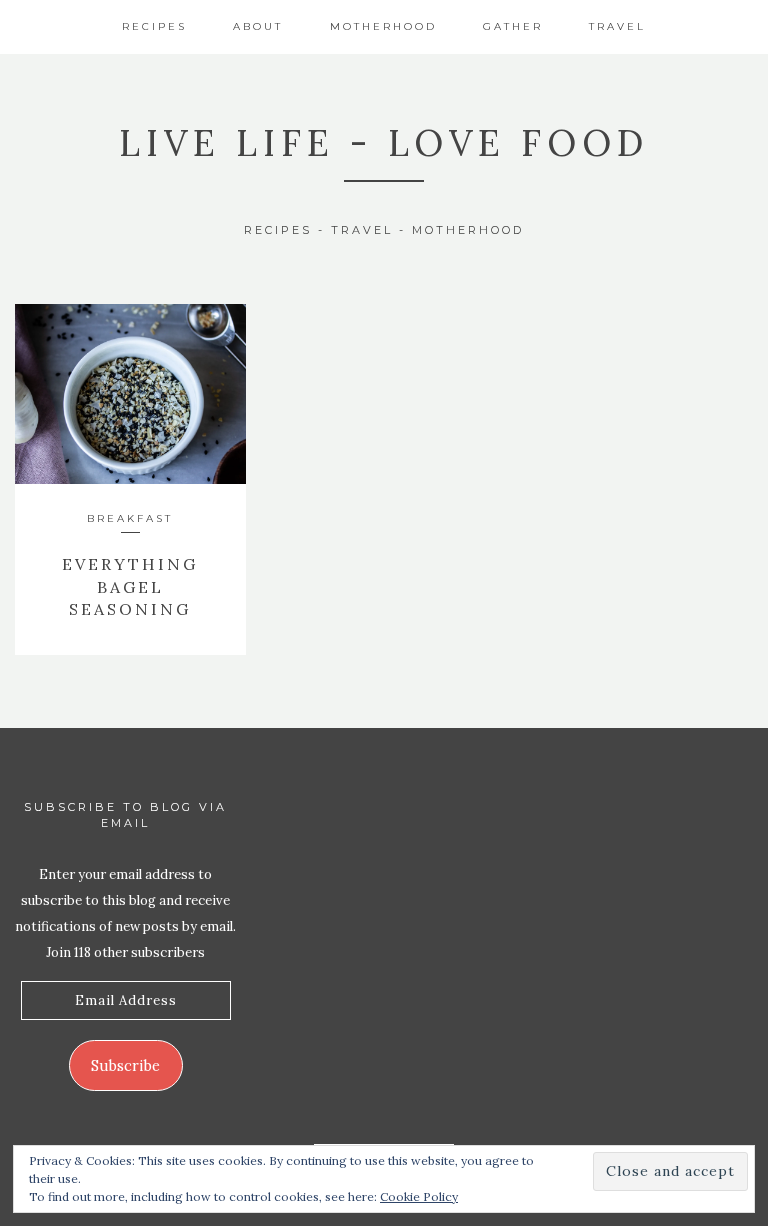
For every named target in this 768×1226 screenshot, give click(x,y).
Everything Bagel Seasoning (130, 586)
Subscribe (125, 1065)
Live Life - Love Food (384, 143)
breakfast (130, 518)
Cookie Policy (419, 1196)
